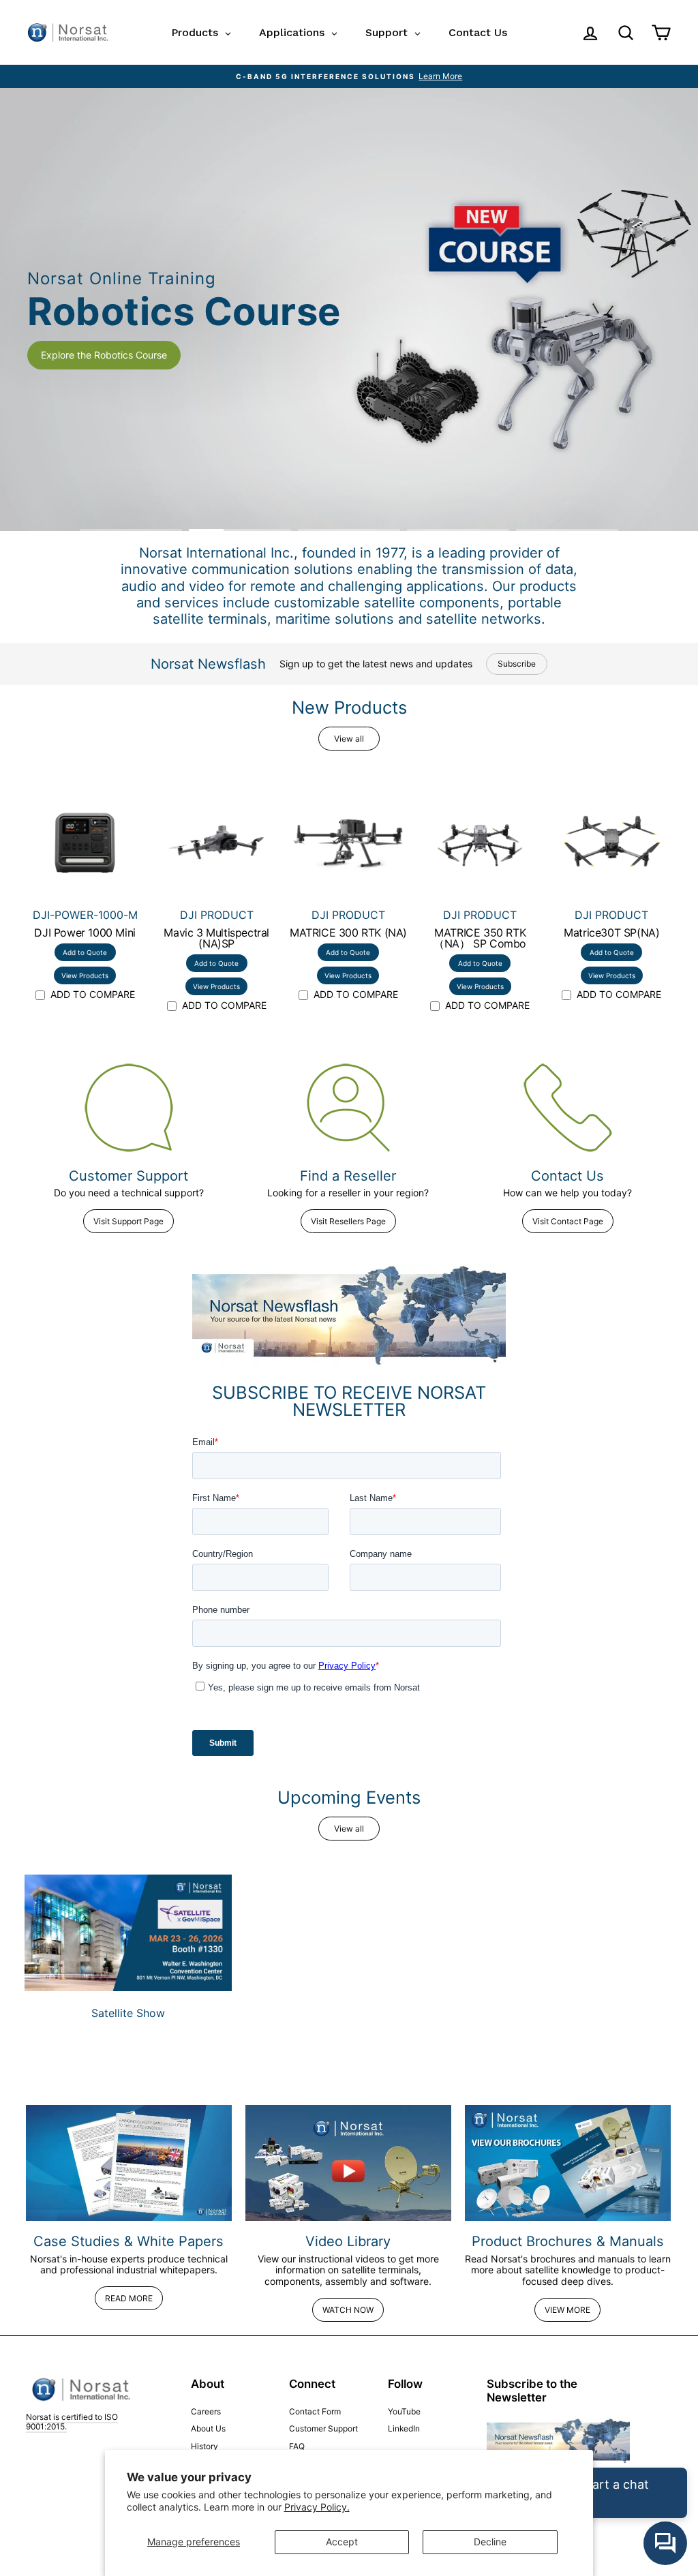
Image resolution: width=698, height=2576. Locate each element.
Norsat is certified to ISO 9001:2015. (72, 2422)
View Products (85, 975)
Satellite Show (128, 2013)
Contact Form (315, 2411)
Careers (206, 2411)
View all (349, 739)
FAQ (297, 2446)
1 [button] (131, 530)
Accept (342, 2542)
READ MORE (129, 2298)
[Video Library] (348, 2163)
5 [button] (567, 530)
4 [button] (458, 530)
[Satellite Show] (128, 1933)
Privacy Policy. (317, 2507)
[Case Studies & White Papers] (129, 2163)
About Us (208, 2428)
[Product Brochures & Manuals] (568, 2163)
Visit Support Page (128, 1221)
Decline (490, 2542)
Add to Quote (85, 952)
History (204, 2446)
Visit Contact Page (568, 1221)
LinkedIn (404, 2428)
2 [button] (240, 530)
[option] (349, 76)
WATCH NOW (348, 2310)
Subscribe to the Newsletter (532, 2391)
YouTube (404, 2411)
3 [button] (349, 530)
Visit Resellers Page (348, 1221)
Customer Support (323, 2428)
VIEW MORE (567, 2310)
